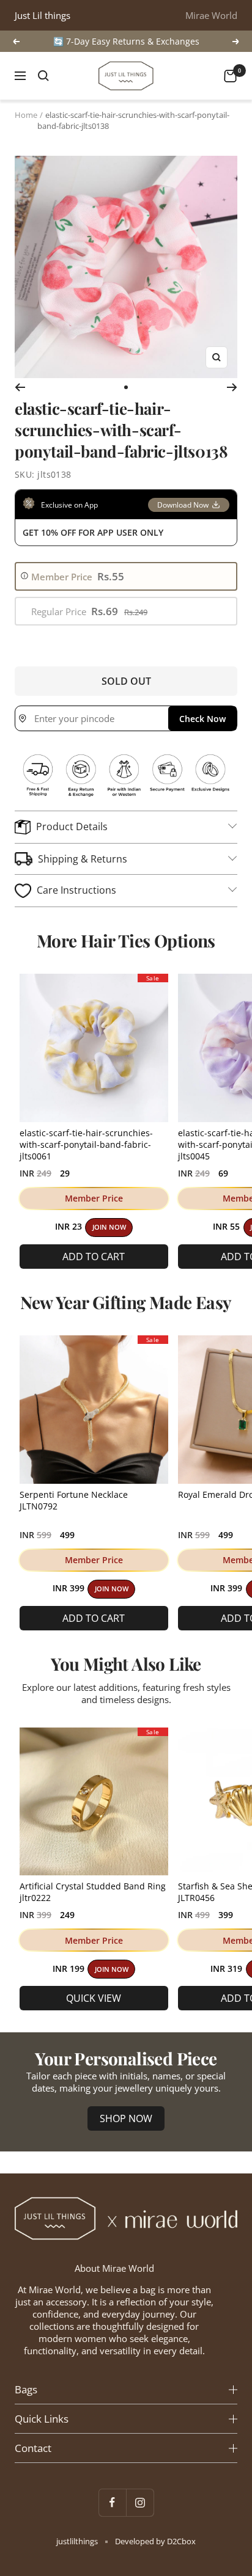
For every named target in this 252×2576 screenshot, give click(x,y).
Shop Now (126, 2118)
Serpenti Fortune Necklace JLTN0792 (74, 1500)
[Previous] (20, 387)
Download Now (183, 505)
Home (26, 115)
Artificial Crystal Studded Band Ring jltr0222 (93, 1892)
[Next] (232, 387)
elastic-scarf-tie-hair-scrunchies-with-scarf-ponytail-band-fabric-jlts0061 (86, 1144)
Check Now (202, 719)
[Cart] (230, 76)
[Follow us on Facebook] (112, 2502)
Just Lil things (43, 15)
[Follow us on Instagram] (140, 2502)
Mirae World (211, 15)
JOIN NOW (109, 1227)
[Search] (43, 76)
